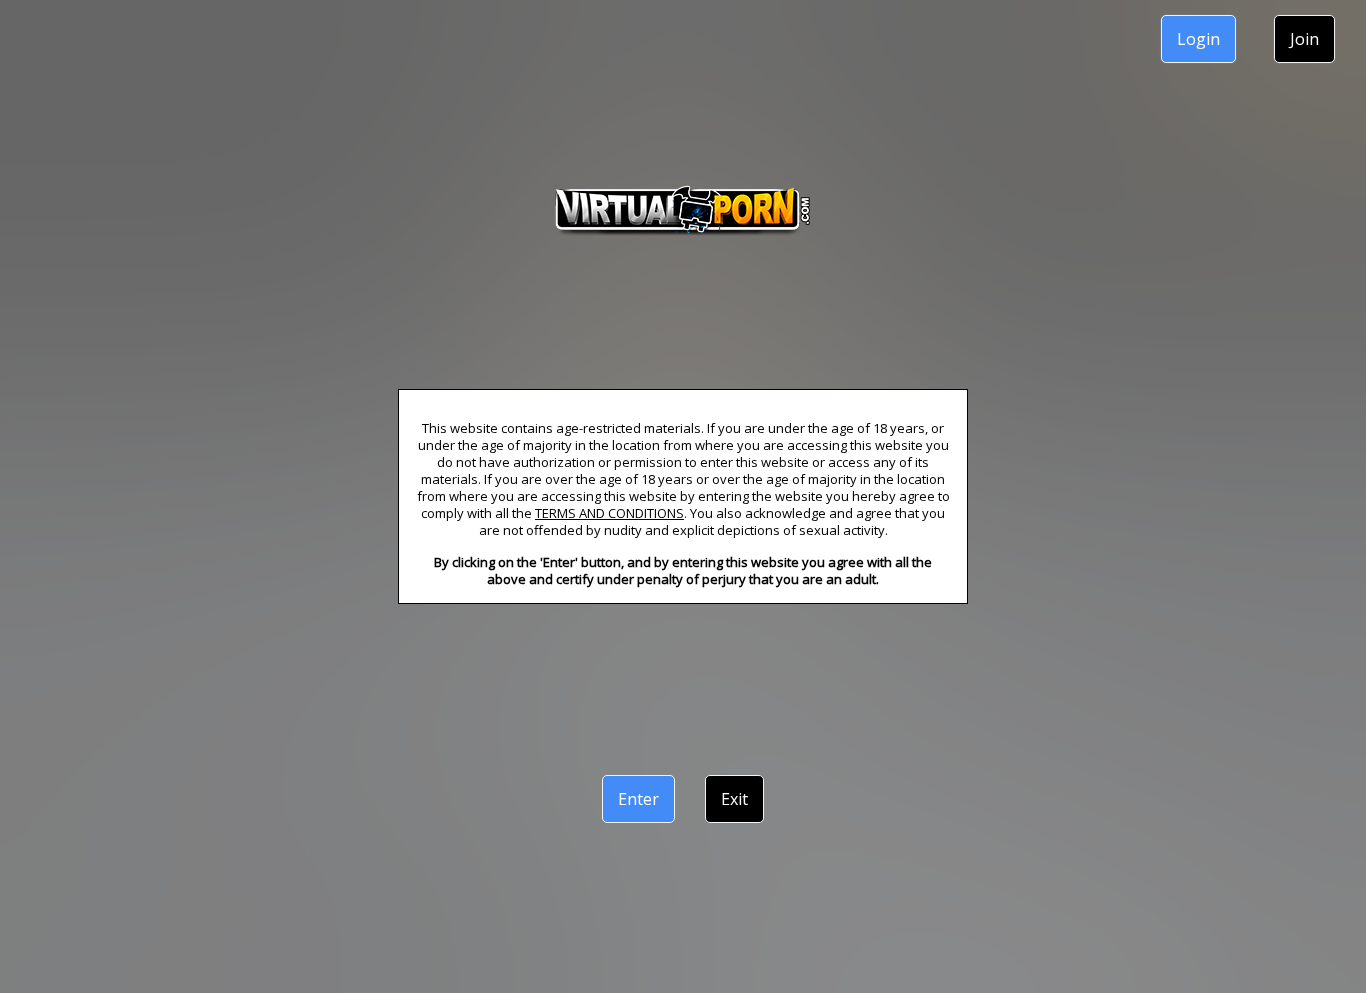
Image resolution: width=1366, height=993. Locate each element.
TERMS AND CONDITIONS (609, 513)
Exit (734, 799)
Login (1198, 39)
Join (1304, 39)
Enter (638, 799)
